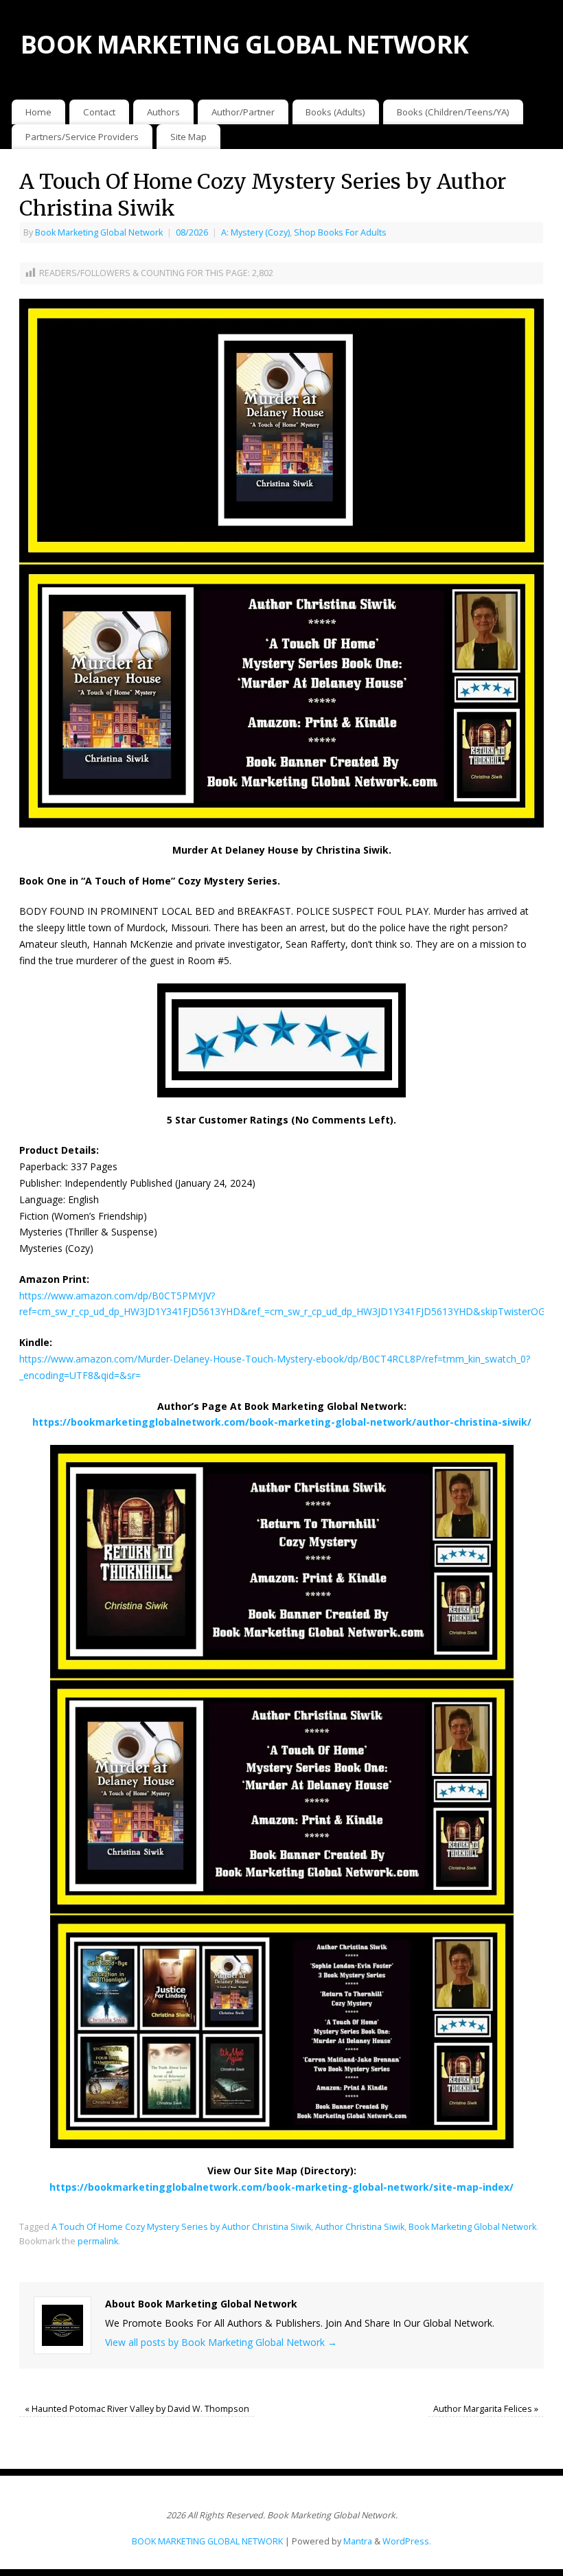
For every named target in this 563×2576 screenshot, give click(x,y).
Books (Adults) (335, 112)
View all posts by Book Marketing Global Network (221, 2342)
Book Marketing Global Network (99, 232)
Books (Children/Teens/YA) (453, 112)
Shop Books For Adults (340, 232)
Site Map (188, 137)
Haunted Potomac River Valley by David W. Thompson (137, 2409)
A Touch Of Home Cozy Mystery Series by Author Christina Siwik (181, 2227)
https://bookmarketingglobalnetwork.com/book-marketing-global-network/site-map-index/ (281, 2187)
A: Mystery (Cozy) (255, 232)
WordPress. (407, 2541)
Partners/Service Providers (82, 137)
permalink (98, 2241)
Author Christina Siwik (360, 2227)
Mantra (358, 2541)
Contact (99, 112)
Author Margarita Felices (486, 2409)
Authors (163, 112)
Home (38, 112)
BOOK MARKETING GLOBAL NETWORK (244, 44)
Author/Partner (243, 112)
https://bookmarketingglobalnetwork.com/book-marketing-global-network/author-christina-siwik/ (282, 1422)
